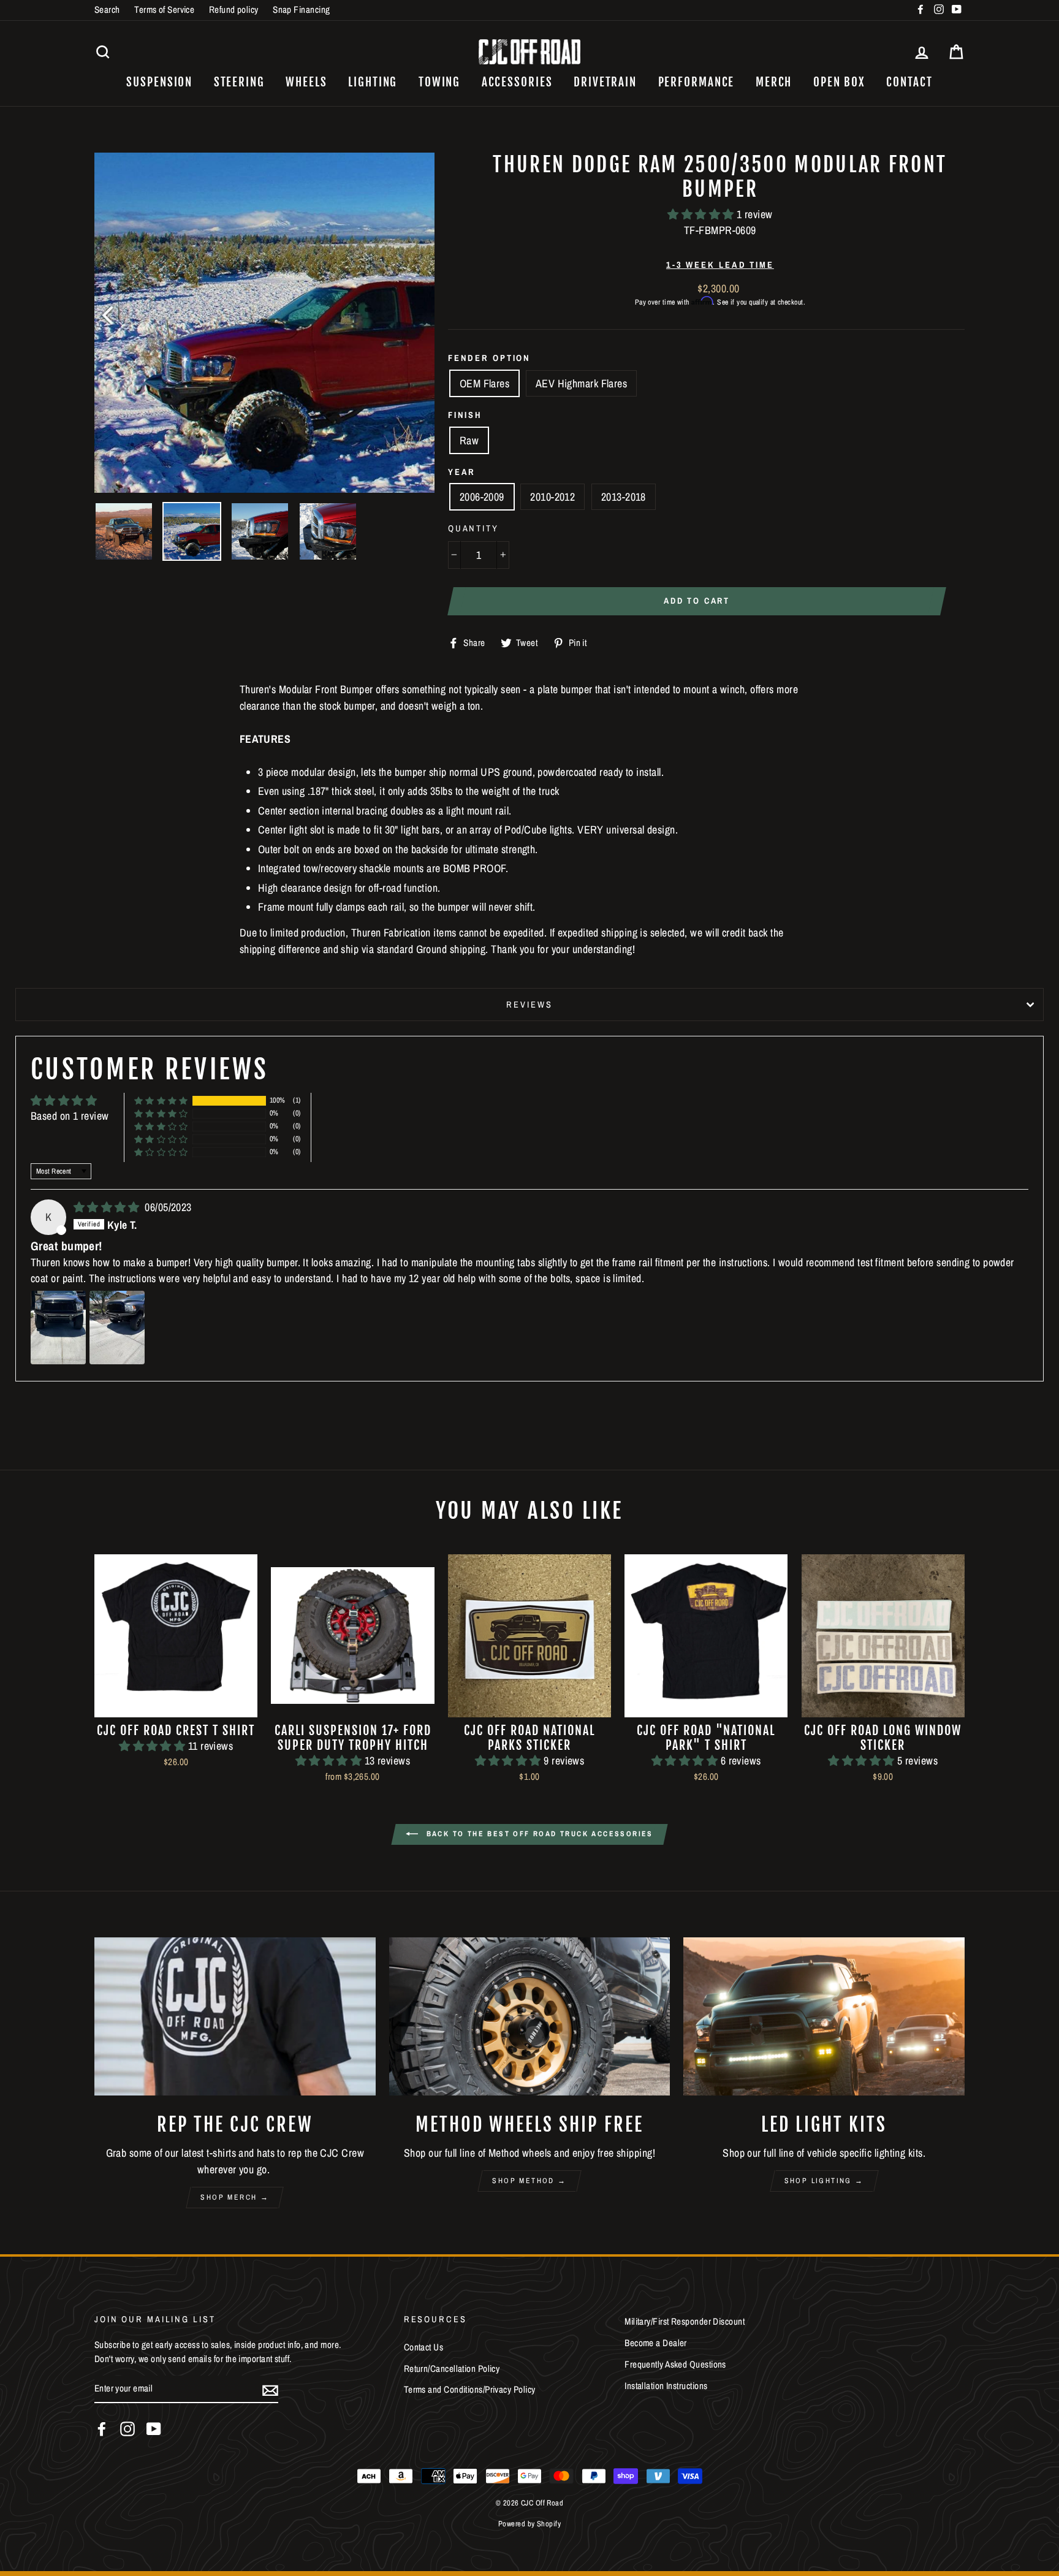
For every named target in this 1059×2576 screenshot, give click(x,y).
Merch (774, 82)
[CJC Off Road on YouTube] (154, 2429)
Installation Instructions (666, 2386)
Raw (469, 440)
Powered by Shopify (529, 2524)
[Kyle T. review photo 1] (58, 1328)
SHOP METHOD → (529, 2181)
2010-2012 (552, 497)
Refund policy (234, 9)
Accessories (517, 82)
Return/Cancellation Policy (452, 2369)
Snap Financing (301, 9)
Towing (439, 82)
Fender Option (489, 358)
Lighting (373, 82)
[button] (702, 214)
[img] (108, 1207)
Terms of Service (164, 9)
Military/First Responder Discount (685, 2321)
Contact (909, 82)
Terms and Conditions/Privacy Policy (470, 2389)
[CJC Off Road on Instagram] (127, 2429)
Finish (465, 415)
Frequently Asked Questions (675, 2364)
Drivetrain (605, 82)
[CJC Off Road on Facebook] (102, 2429)
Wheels (306, 82)
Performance (697, 82)
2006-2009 (482, 497)
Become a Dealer (656, 2343)
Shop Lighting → (824, 2181)
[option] (264, 323)
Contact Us (424, 2347)
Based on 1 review (70, 1116)
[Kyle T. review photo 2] (117, 1328)
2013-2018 (624, 497)
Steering (239, 82)
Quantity (473, 528)
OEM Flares (485, 383)
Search (107, 9)
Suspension (159, 82)
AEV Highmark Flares (582, 383)
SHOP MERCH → (235, 2197)
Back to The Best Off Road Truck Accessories (538, 1834)
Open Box (839, 82)
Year (462, 472)
